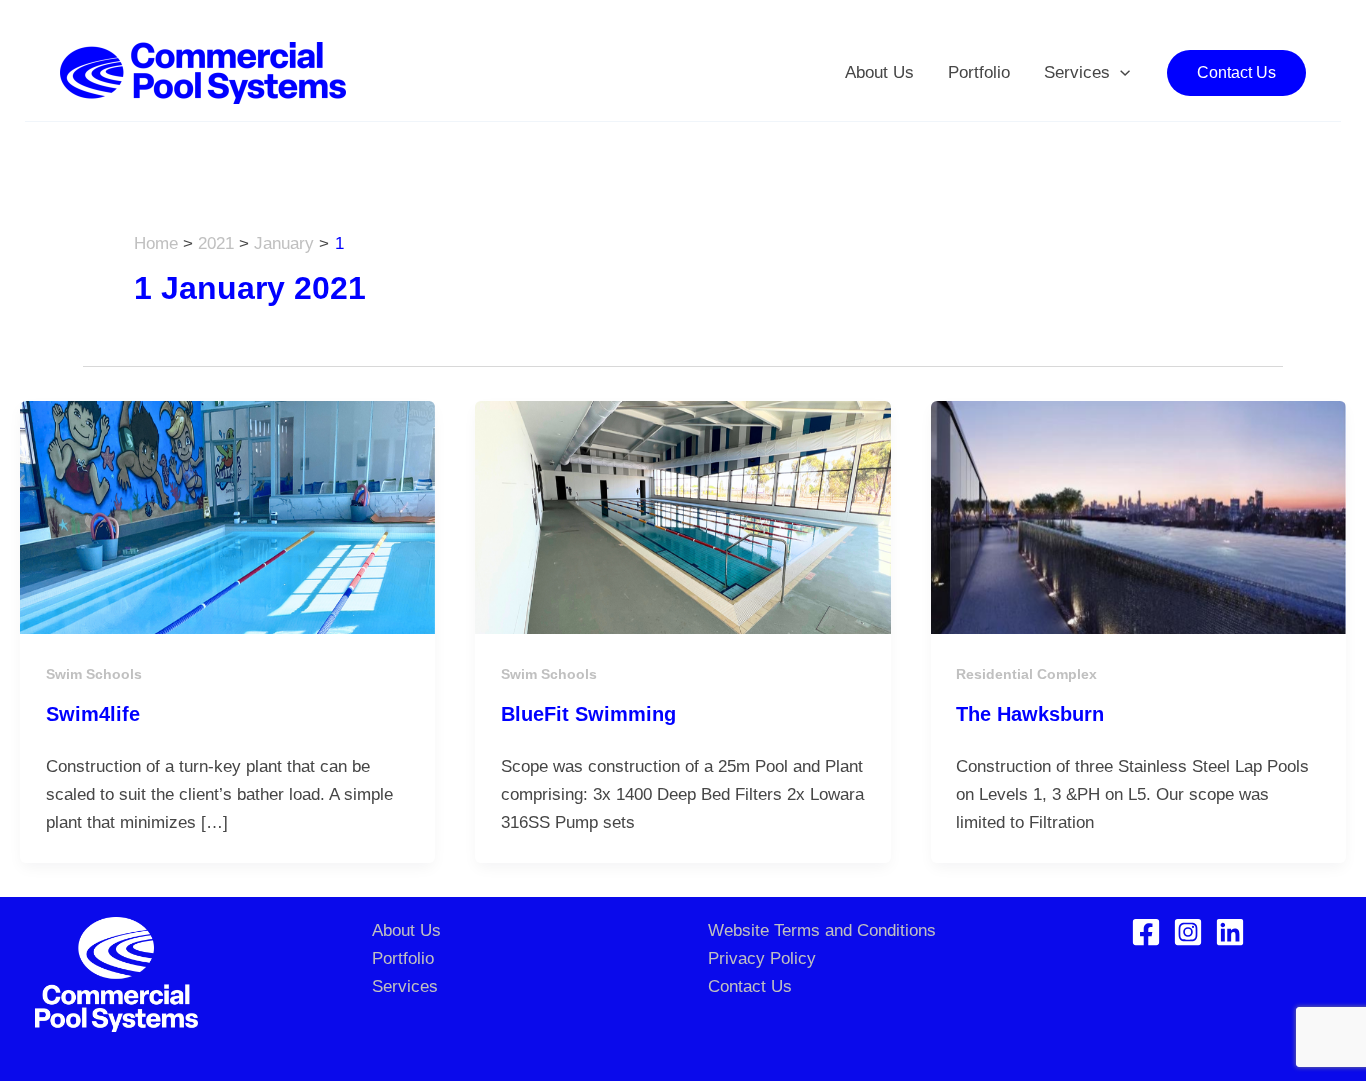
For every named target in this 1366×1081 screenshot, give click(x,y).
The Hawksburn (1030, 714)
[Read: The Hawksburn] (1138, 516)
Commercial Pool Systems (540, 72)
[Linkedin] (1230, 932)
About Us (879, 72)
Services (1077, 72)
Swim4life (93, 714)
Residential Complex (1026, 674)
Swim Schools (94, 674)
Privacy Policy (762, 958)
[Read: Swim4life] (227, 516)
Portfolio (979, 72)
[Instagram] (1188, 932)
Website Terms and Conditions (822, 930)
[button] (1120, 73)
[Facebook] (1146, 932)
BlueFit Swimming (588, 714)
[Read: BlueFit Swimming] (682, 516)
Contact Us (750, 986)
